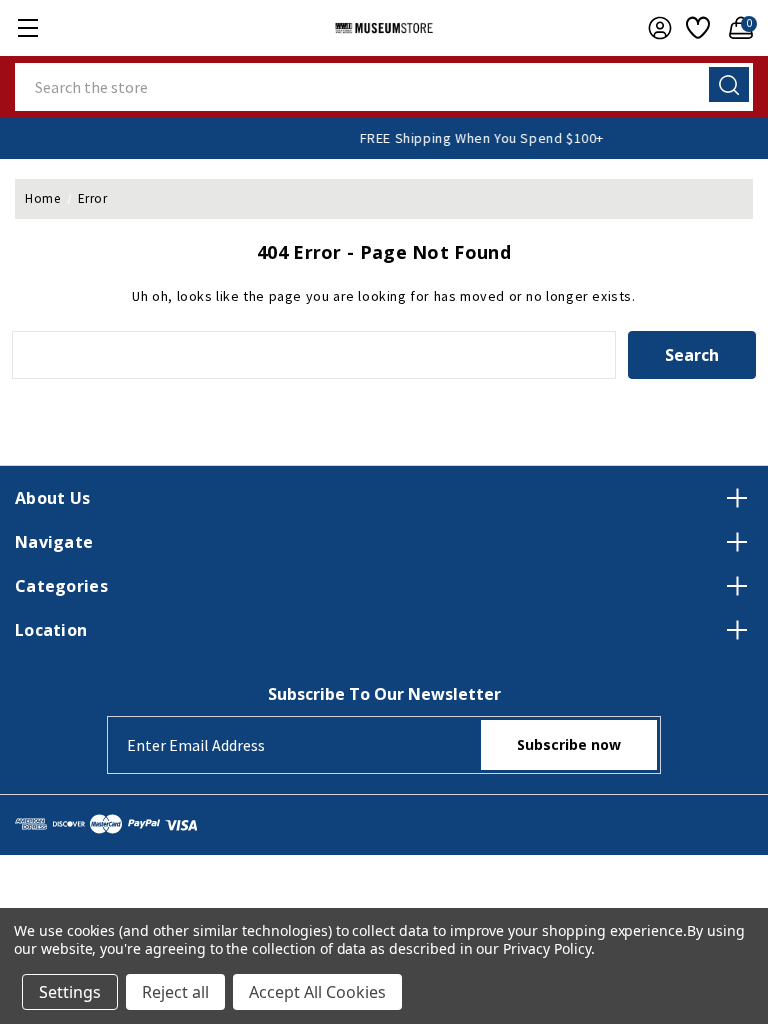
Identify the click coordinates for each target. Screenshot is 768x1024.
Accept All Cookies (317, 992)
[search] (729, 84)
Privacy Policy (546, 948)
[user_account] (655, 28)
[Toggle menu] (27, 27)
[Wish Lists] (695, 28)
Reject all (175, 992)
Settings (70, 992)
